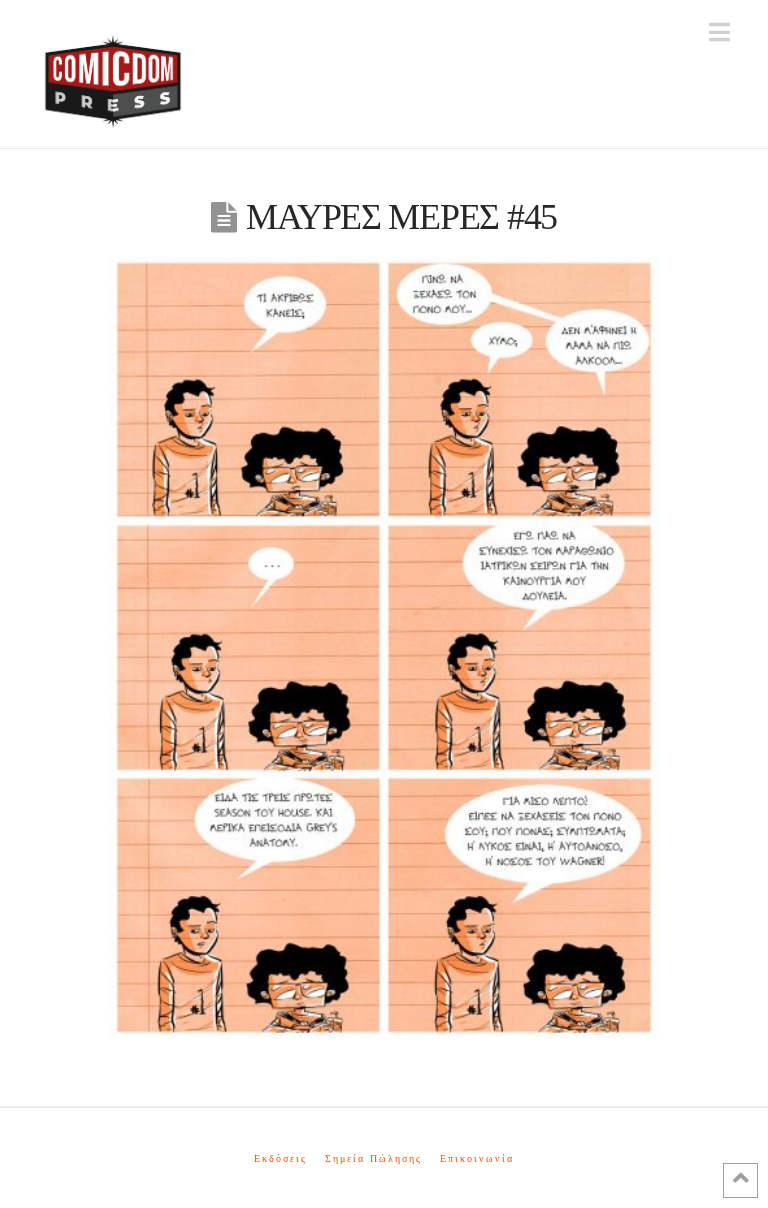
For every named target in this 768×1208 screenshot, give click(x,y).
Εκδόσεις (280, 1158)
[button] (719, 32)
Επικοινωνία (477, 1158)
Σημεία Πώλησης (373, 1158)
